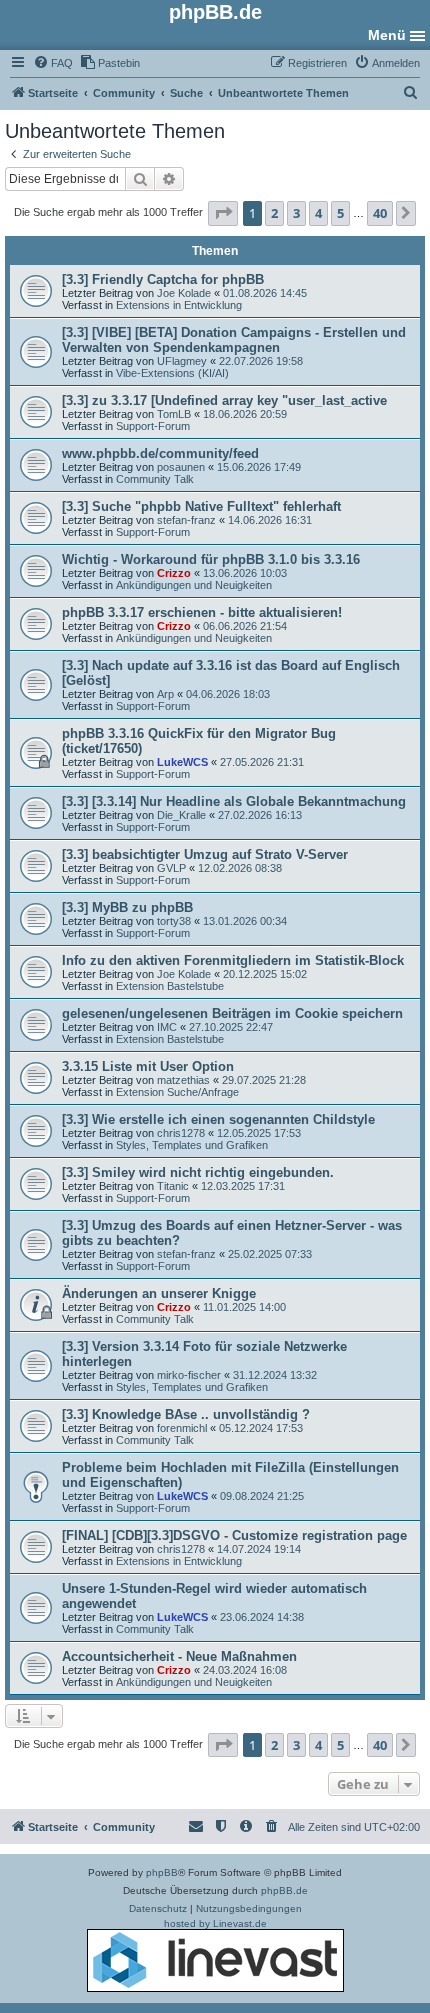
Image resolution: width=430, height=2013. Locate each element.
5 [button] (340, 213)
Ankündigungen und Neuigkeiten (194, 585)
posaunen (181, 467)
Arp (165, 694)
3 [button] (296, 213)
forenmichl (182, 1428)
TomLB (174, 414)
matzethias (183, 1080)
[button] (223, 213)
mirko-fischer (189, 1375)
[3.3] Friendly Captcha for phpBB (163, 279)
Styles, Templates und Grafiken (192, 1145)
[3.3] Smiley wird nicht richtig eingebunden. (198, 1172)
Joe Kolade (184, 293)
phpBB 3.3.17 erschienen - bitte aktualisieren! (202, 612)
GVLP (171, 868)
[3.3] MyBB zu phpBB (127, 907)
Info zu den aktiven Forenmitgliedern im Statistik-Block (233, 960)
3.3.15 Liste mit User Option (148, 1066)
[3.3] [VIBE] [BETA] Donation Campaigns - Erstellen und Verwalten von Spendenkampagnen (234, 340)
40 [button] (380, 213)
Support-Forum (153, 426)
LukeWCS (182, 762)
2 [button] (274, 213)
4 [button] (318, 213)
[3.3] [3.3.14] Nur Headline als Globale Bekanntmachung (234, 801)
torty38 (174, 921)
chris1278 (181, 1133)
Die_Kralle (181, 815)
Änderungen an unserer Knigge (159, 1293)
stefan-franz (186, 520)
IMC (167, 1027)
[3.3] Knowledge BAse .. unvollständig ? (186, 1414)
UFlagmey (182, 361)
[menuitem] (53, 63)
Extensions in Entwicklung (179, 305)
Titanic (173, 1186)
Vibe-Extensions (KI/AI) (172, 373)
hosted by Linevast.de (215, 1923)
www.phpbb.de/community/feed (160, 453)
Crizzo (174, 573)
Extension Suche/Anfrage (177, 1092)
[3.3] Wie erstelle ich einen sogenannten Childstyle (218, 1119)
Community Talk (155, 479)
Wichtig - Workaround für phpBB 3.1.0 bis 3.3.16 (211, 559)
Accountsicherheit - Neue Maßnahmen (179, 1656)
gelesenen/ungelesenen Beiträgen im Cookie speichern (232, 1013)
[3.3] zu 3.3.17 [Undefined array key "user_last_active (224, 400)
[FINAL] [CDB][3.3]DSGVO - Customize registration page (234, 1535)
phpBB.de (284, 1890)
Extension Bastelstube (170, 986)
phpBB (162, 1872)
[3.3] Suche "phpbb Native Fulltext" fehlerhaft (201, 506)
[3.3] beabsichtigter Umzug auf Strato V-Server (205, 854)
